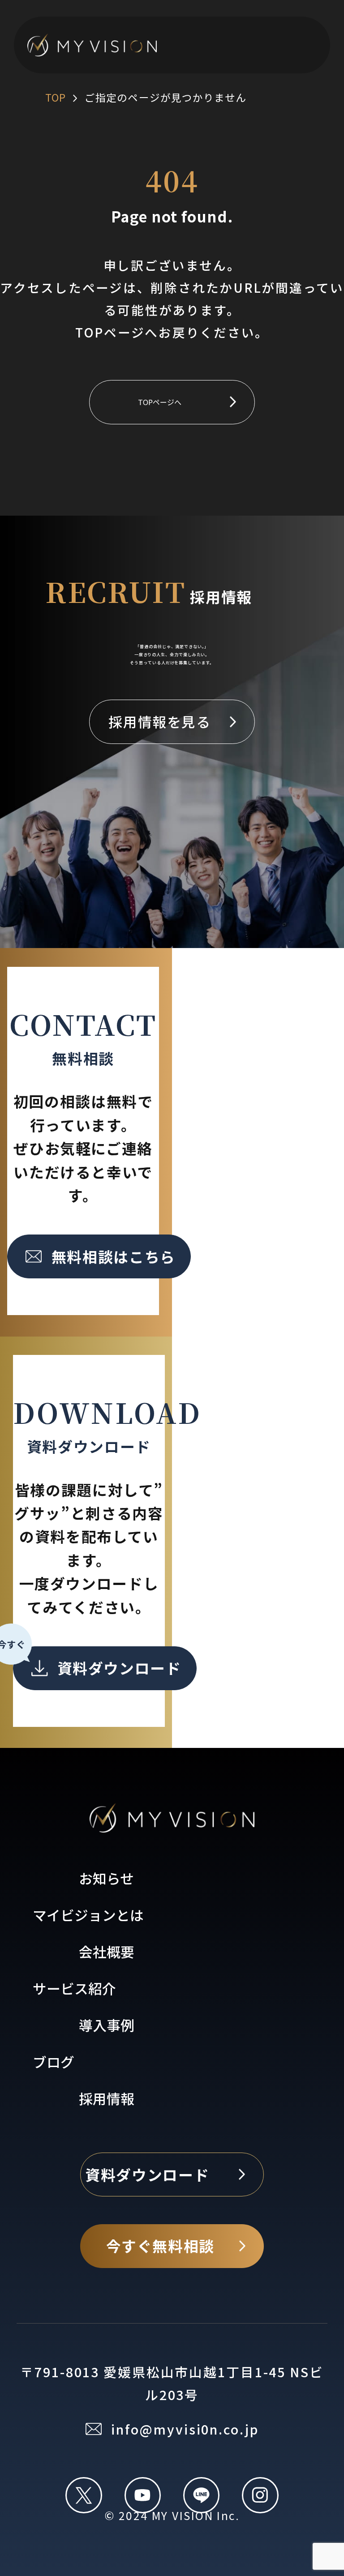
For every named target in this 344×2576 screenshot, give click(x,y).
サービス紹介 (74, 1988)
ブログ (54, 2061)
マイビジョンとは (88, 1915)
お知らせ (106, 1878)
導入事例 (107, 2025)
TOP (56, 97)
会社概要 (107, 1951)
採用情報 (107, 2098)
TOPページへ (160, 402)
